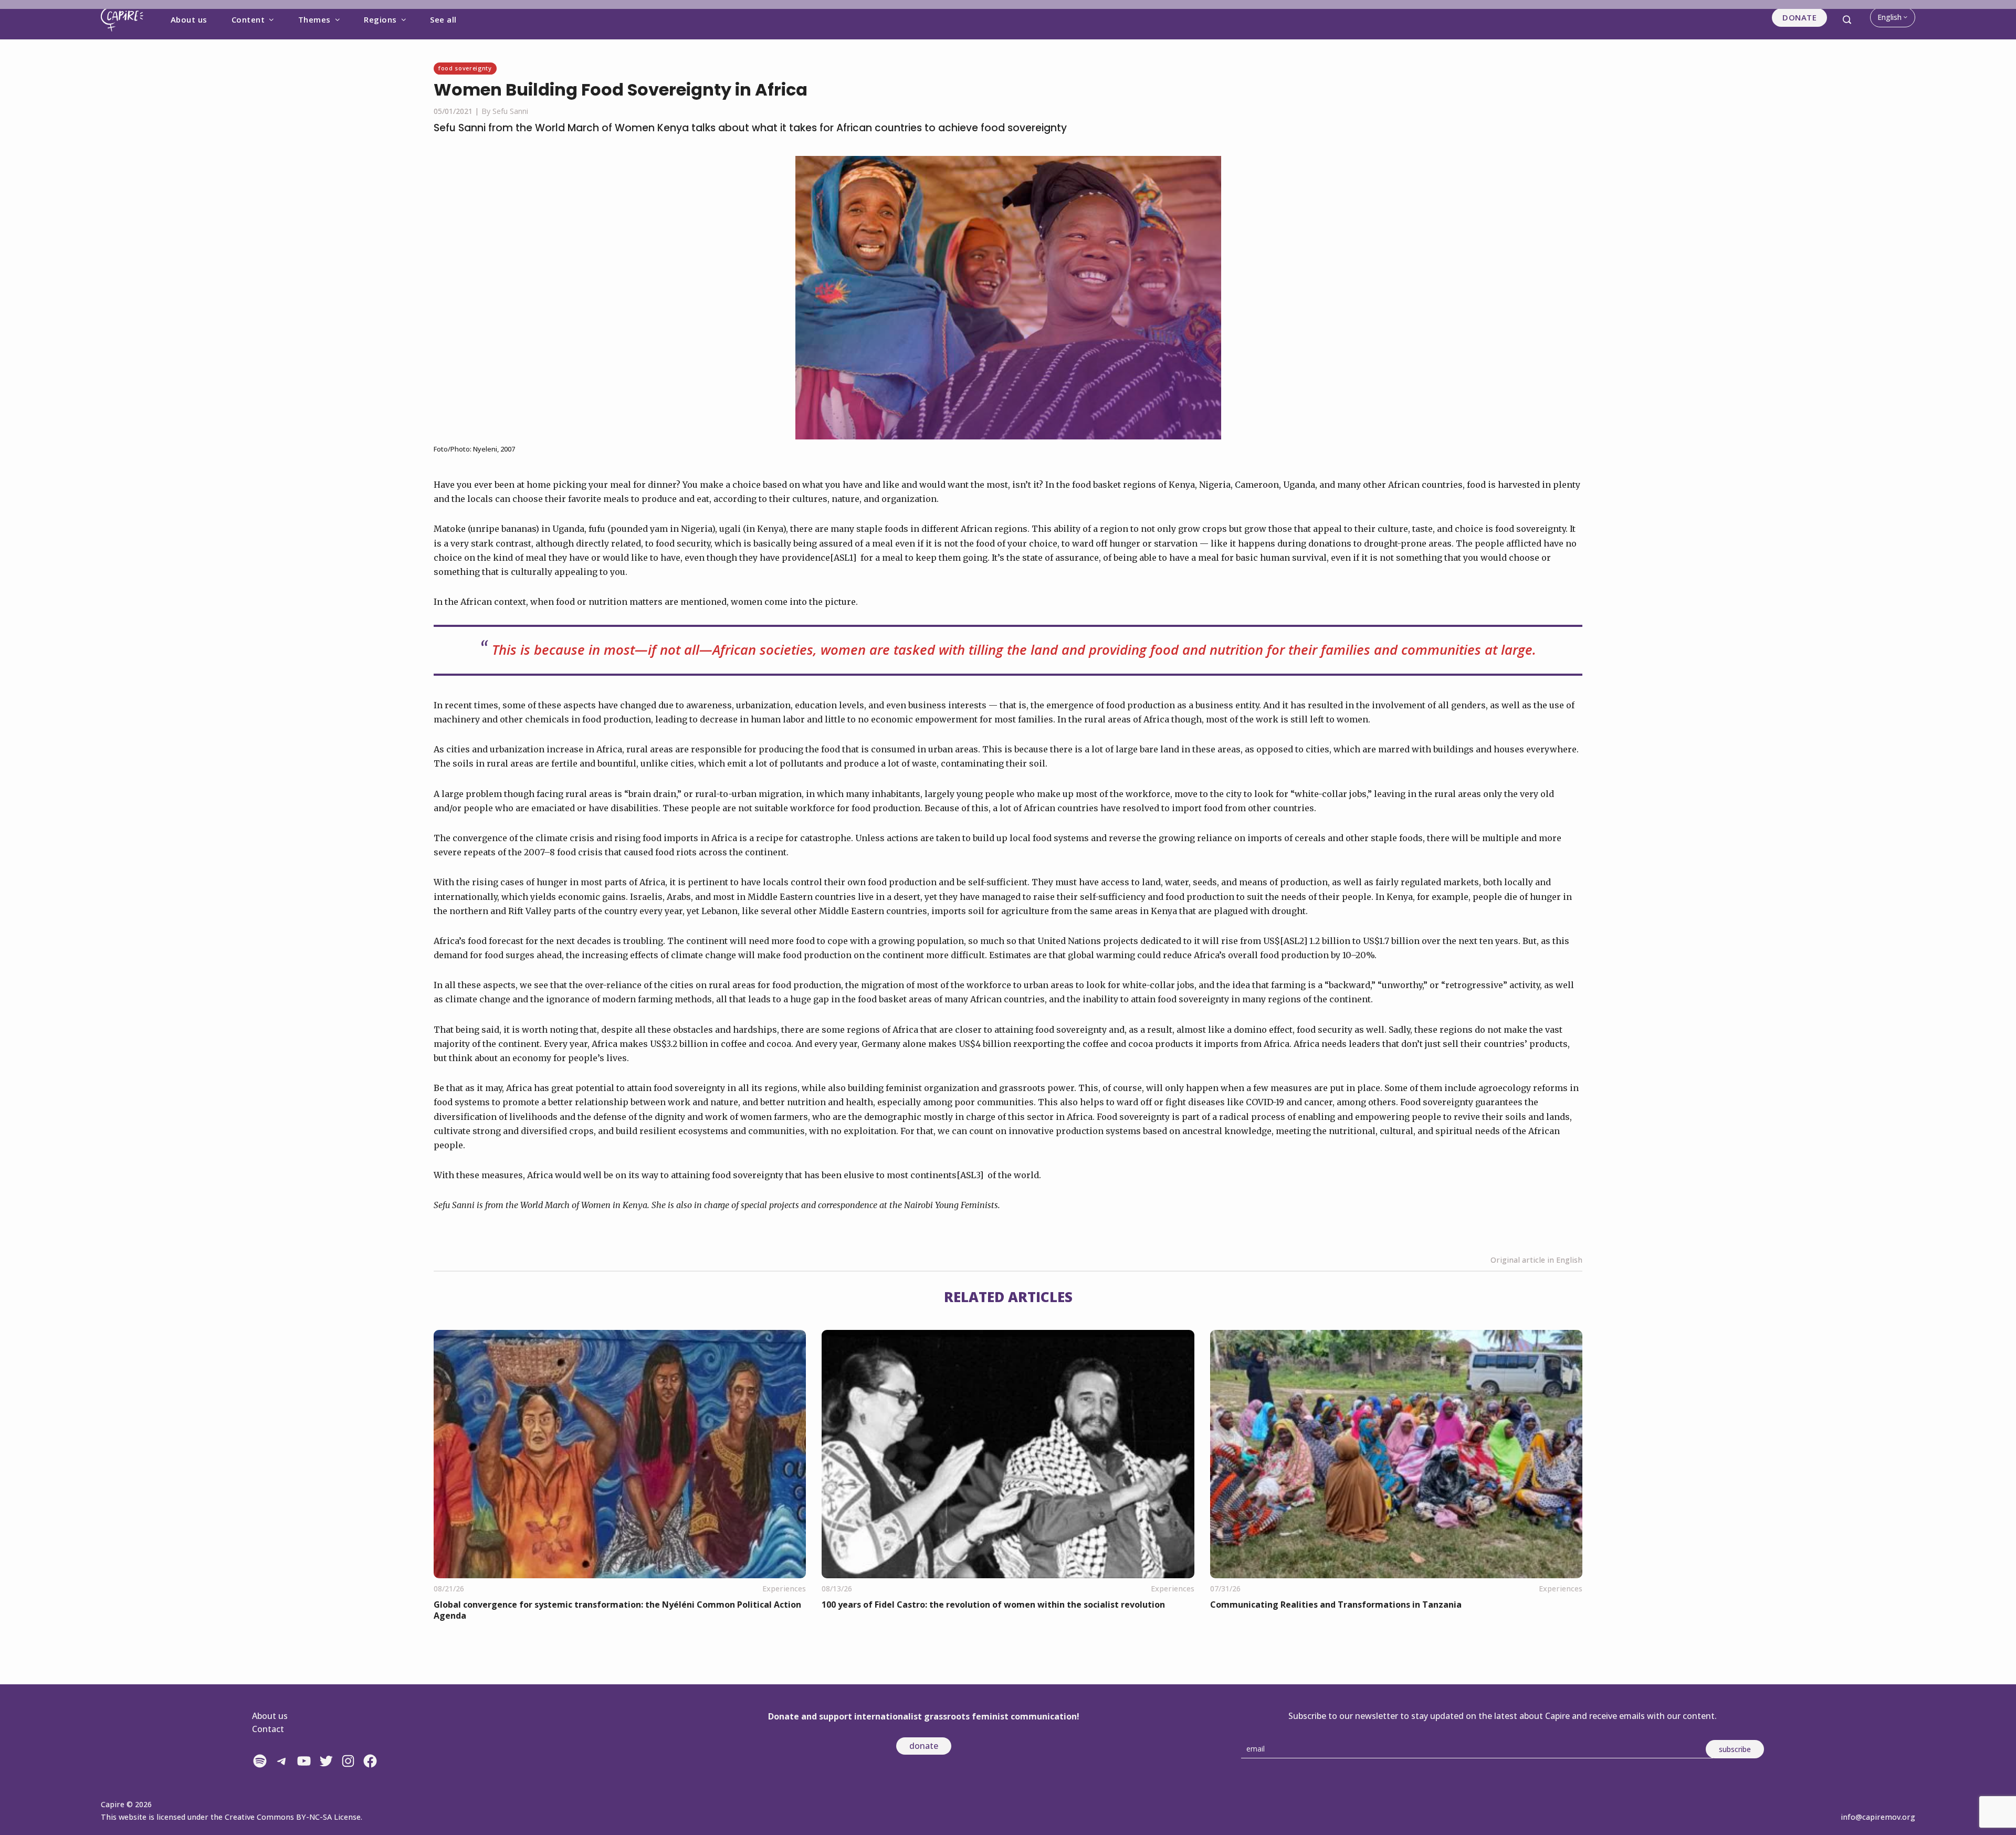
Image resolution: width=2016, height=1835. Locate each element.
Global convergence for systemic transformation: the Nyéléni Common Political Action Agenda (617, 1610)
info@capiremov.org (1878, 1817)
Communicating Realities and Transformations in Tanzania (1336, 1605)
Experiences (784, 1588)
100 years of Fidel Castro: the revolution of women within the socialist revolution (993, 1605)
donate (924, 1746)
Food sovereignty (465, 68)
